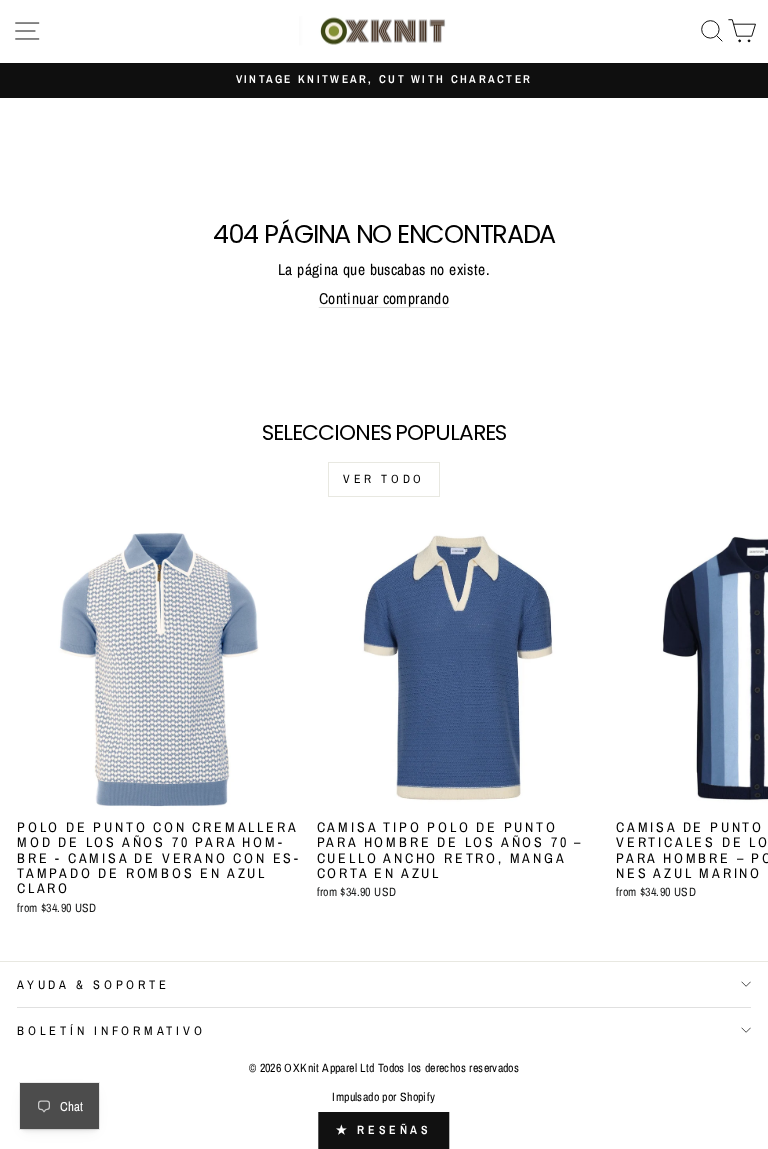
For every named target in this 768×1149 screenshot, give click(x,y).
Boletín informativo (111, 1030)
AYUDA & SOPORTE (93, 984)
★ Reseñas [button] (383, 1130)
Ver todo (384, 479)
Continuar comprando (384, 298)
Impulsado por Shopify (383, 1097)
